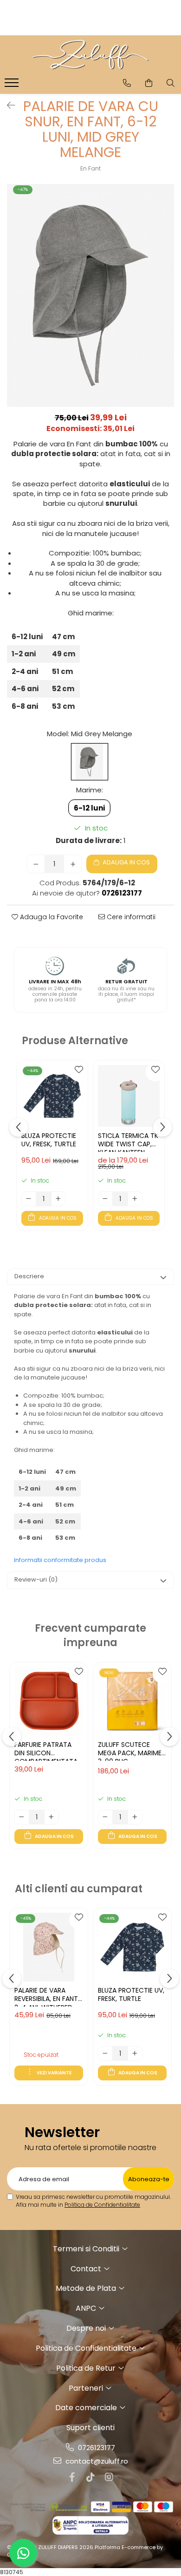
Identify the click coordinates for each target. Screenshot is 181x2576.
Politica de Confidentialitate (102, 2205)
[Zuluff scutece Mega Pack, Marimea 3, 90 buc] (132, 1701)
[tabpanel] (90, 295)
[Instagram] (109, 2477)
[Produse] (13, 85)
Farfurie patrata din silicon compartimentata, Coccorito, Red (47, 1751)
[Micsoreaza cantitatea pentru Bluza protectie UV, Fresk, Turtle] (29, 1199)
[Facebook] (72, 2477)
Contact (87, 2269)
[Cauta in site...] (171, 83)
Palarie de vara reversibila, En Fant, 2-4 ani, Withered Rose (47, 1996)
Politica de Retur (87, 2368)
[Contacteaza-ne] (127, 83)
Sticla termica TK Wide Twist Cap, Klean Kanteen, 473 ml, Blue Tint (128, 1142)
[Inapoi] (7, 105)
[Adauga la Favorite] (78, 1072)
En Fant (90, 168)
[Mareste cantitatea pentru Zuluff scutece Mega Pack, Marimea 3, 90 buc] (135, 1817)
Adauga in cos (126, 862)
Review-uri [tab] (36, 1579)
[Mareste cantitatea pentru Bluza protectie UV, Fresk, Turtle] (58, 1199)
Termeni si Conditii (87, 2249)
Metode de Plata (87, 2288)
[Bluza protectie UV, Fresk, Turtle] (52, 1096)
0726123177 (96, 2448)
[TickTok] (90, 2477)
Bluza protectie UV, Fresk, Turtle (49, 1140)
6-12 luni (89, 808)
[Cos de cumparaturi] (149, 83)
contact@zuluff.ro (96, 2461)
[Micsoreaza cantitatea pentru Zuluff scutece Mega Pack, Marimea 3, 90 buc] (105, 1817)
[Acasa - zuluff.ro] (90, 55)
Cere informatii (130, 917)
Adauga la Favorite (51, 917)
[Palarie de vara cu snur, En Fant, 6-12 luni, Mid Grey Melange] (90, 295)
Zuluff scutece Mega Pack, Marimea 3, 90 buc (132, 1751)
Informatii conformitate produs (60, 1560)
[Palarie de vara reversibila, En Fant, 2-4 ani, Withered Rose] (49, 1947)
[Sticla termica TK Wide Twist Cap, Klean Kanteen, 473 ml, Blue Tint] (129, 1096)
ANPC (87, 2308)
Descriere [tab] (29, 1276)
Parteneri (87, 2388)
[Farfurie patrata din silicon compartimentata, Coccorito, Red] (49, 1701)
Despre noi (87, 2328)
